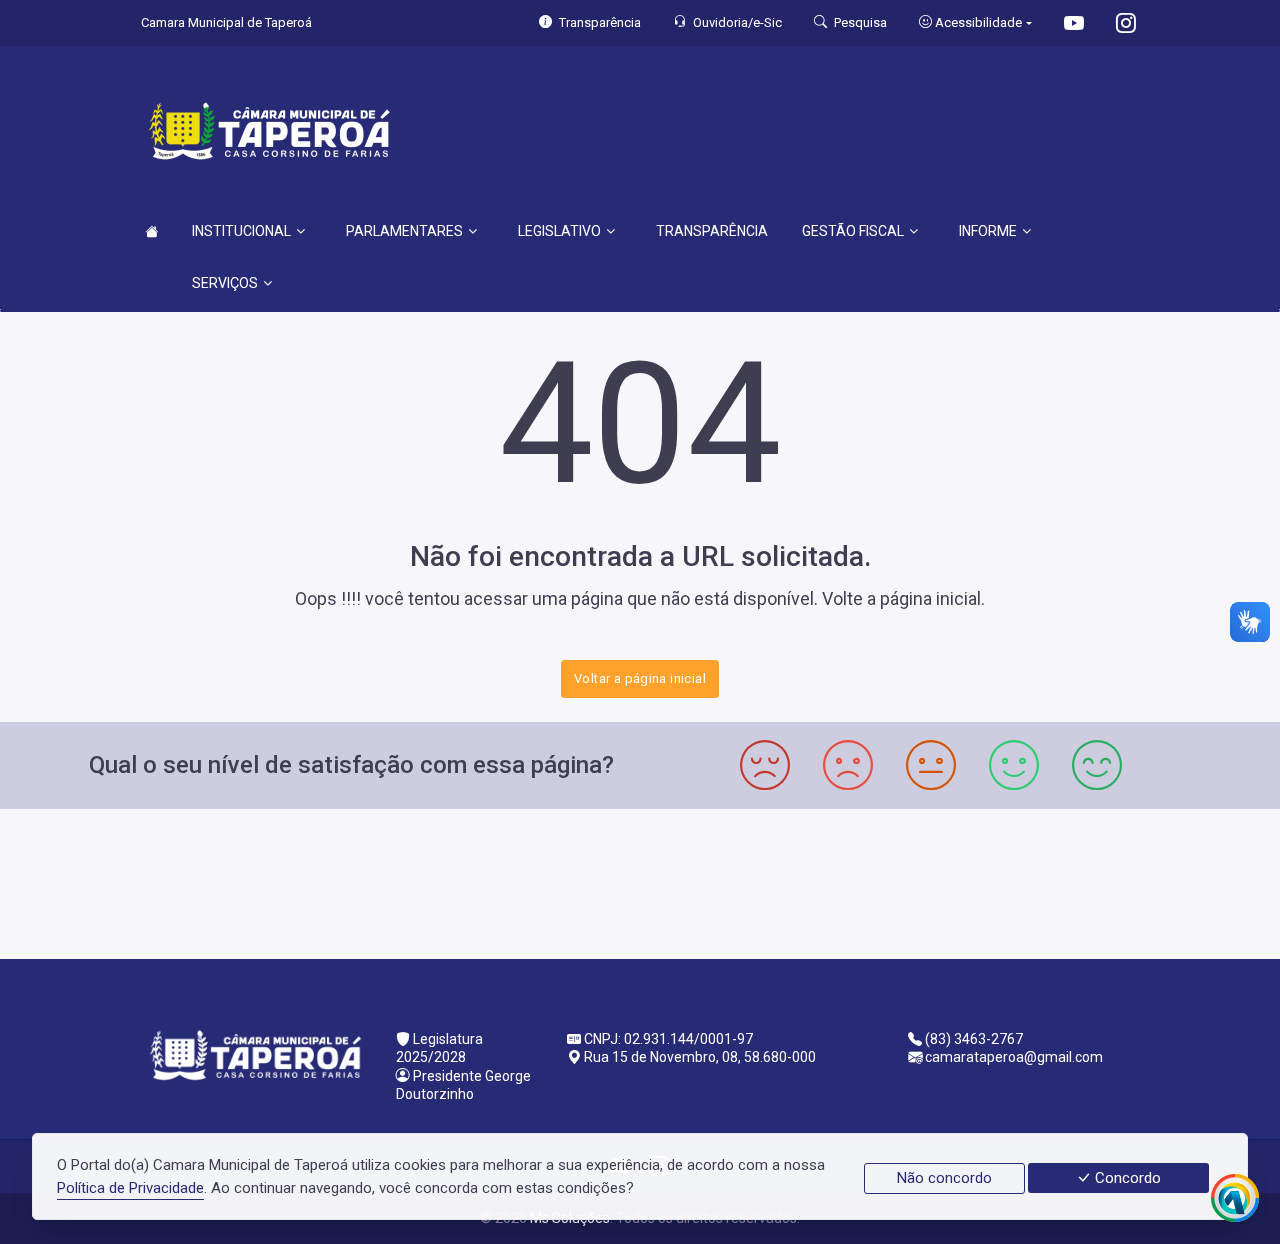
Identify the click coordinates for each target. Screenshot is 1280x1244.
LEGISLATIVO (559, 231)
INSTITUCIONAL (241, 231)
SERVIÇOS (225, 283)
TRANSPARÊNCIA (712, 231)
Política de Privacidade (130, 1188)
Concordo (1126, 1178)
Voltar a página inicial (640, 678)
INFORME (988, 231)
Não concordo (944, 1178)
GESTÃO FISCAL (853, 231)
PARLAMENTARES (404, 231)
